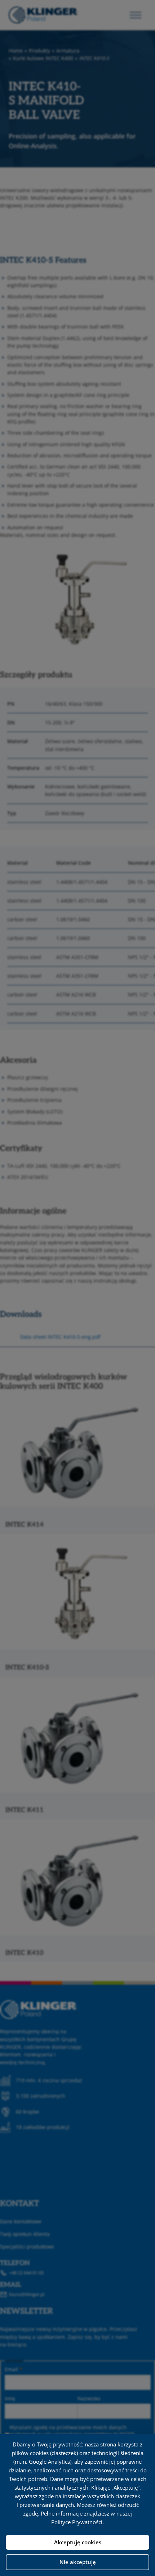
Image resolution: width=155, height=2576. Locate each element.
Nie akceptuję (78, 2562)
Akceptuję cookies (78, 2542)
